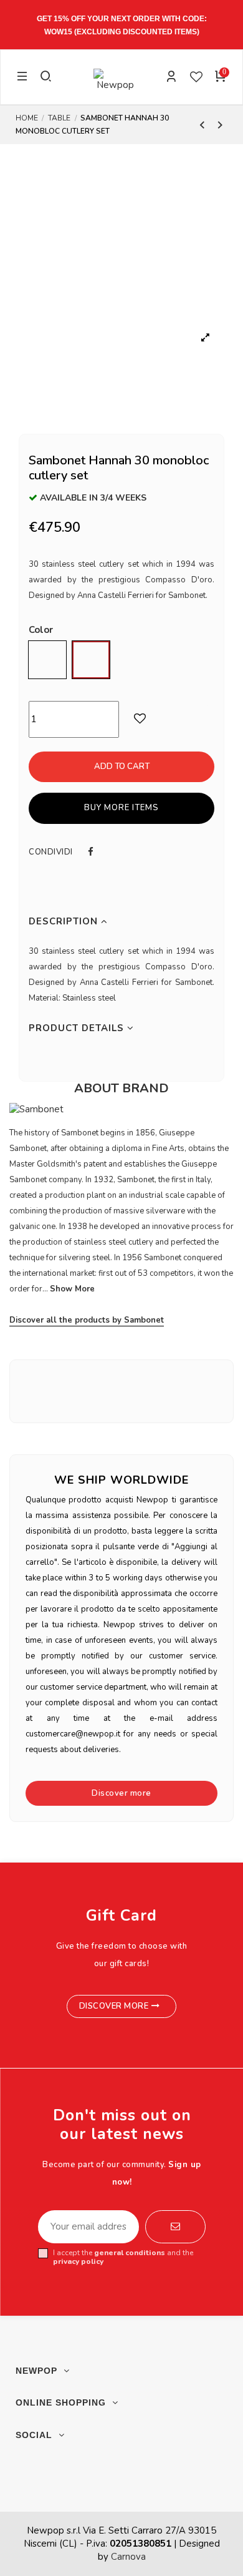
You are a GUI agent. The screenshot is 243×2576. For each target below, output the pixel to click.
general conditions (130, 2253)
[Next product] (220, 125)
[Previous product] (204, 125)
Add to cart (122, 766)
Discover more (121, 1793)
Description (65, 921)
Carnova (128, 2557)
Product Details (78, 1028)
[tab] (121, 922)
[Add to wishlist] (170, 719)
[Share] (91, 852)
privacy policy (78, 2261)
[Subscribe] (175, 2227)
